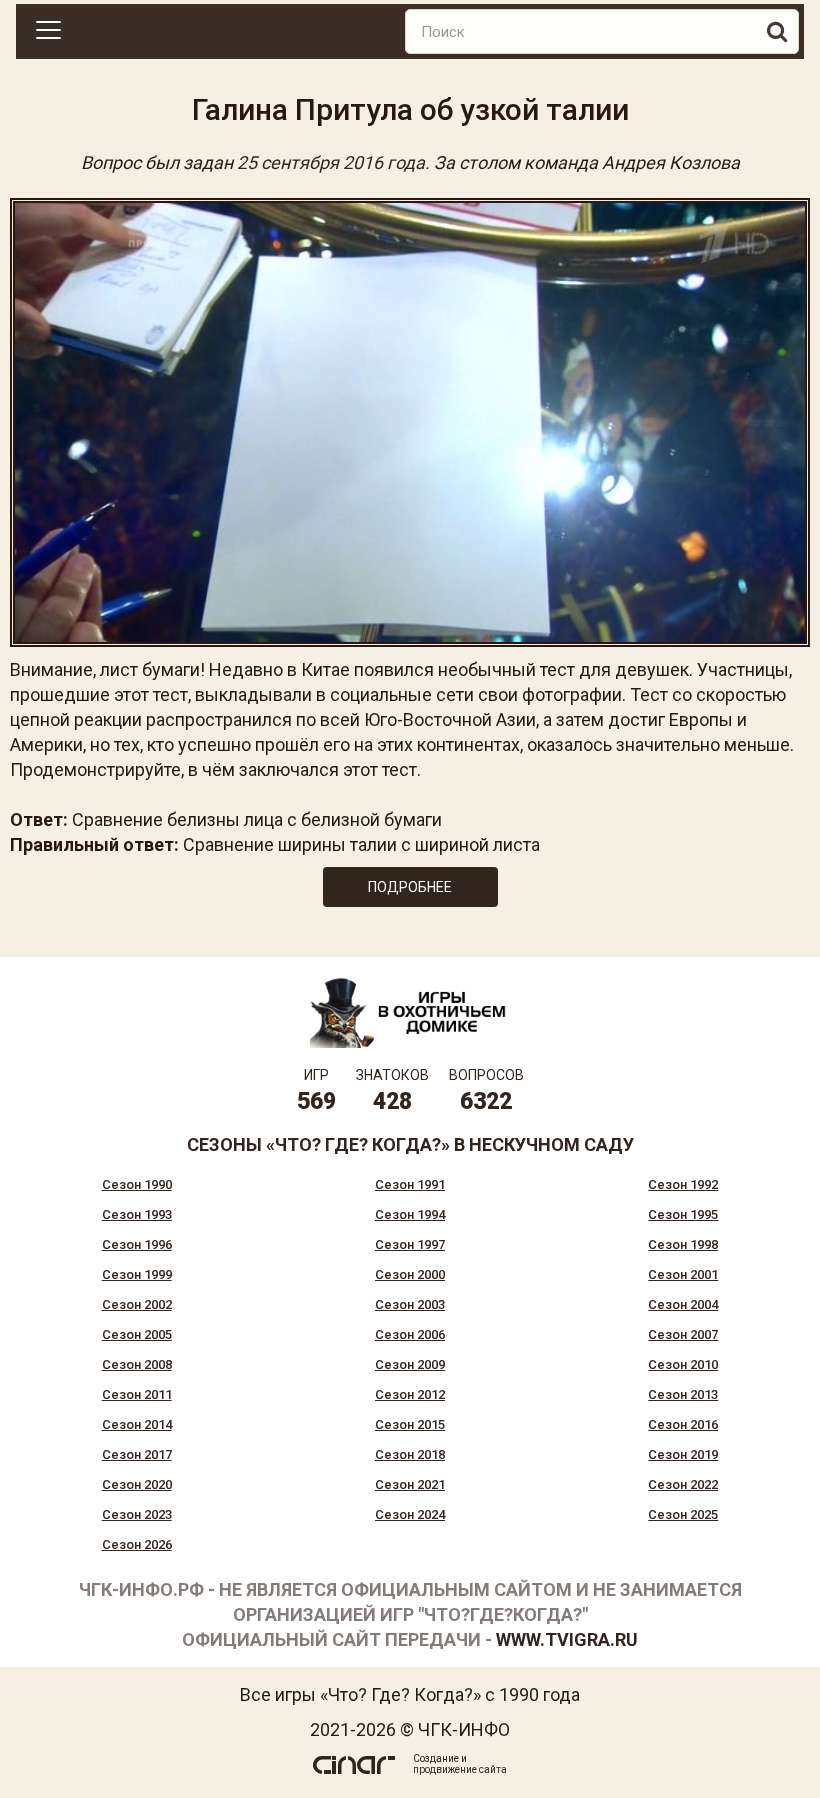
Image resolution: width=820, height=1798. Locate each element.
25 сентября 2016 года (331, 162)
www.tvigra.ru (567, 1639)
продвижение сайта (460, 1769)
